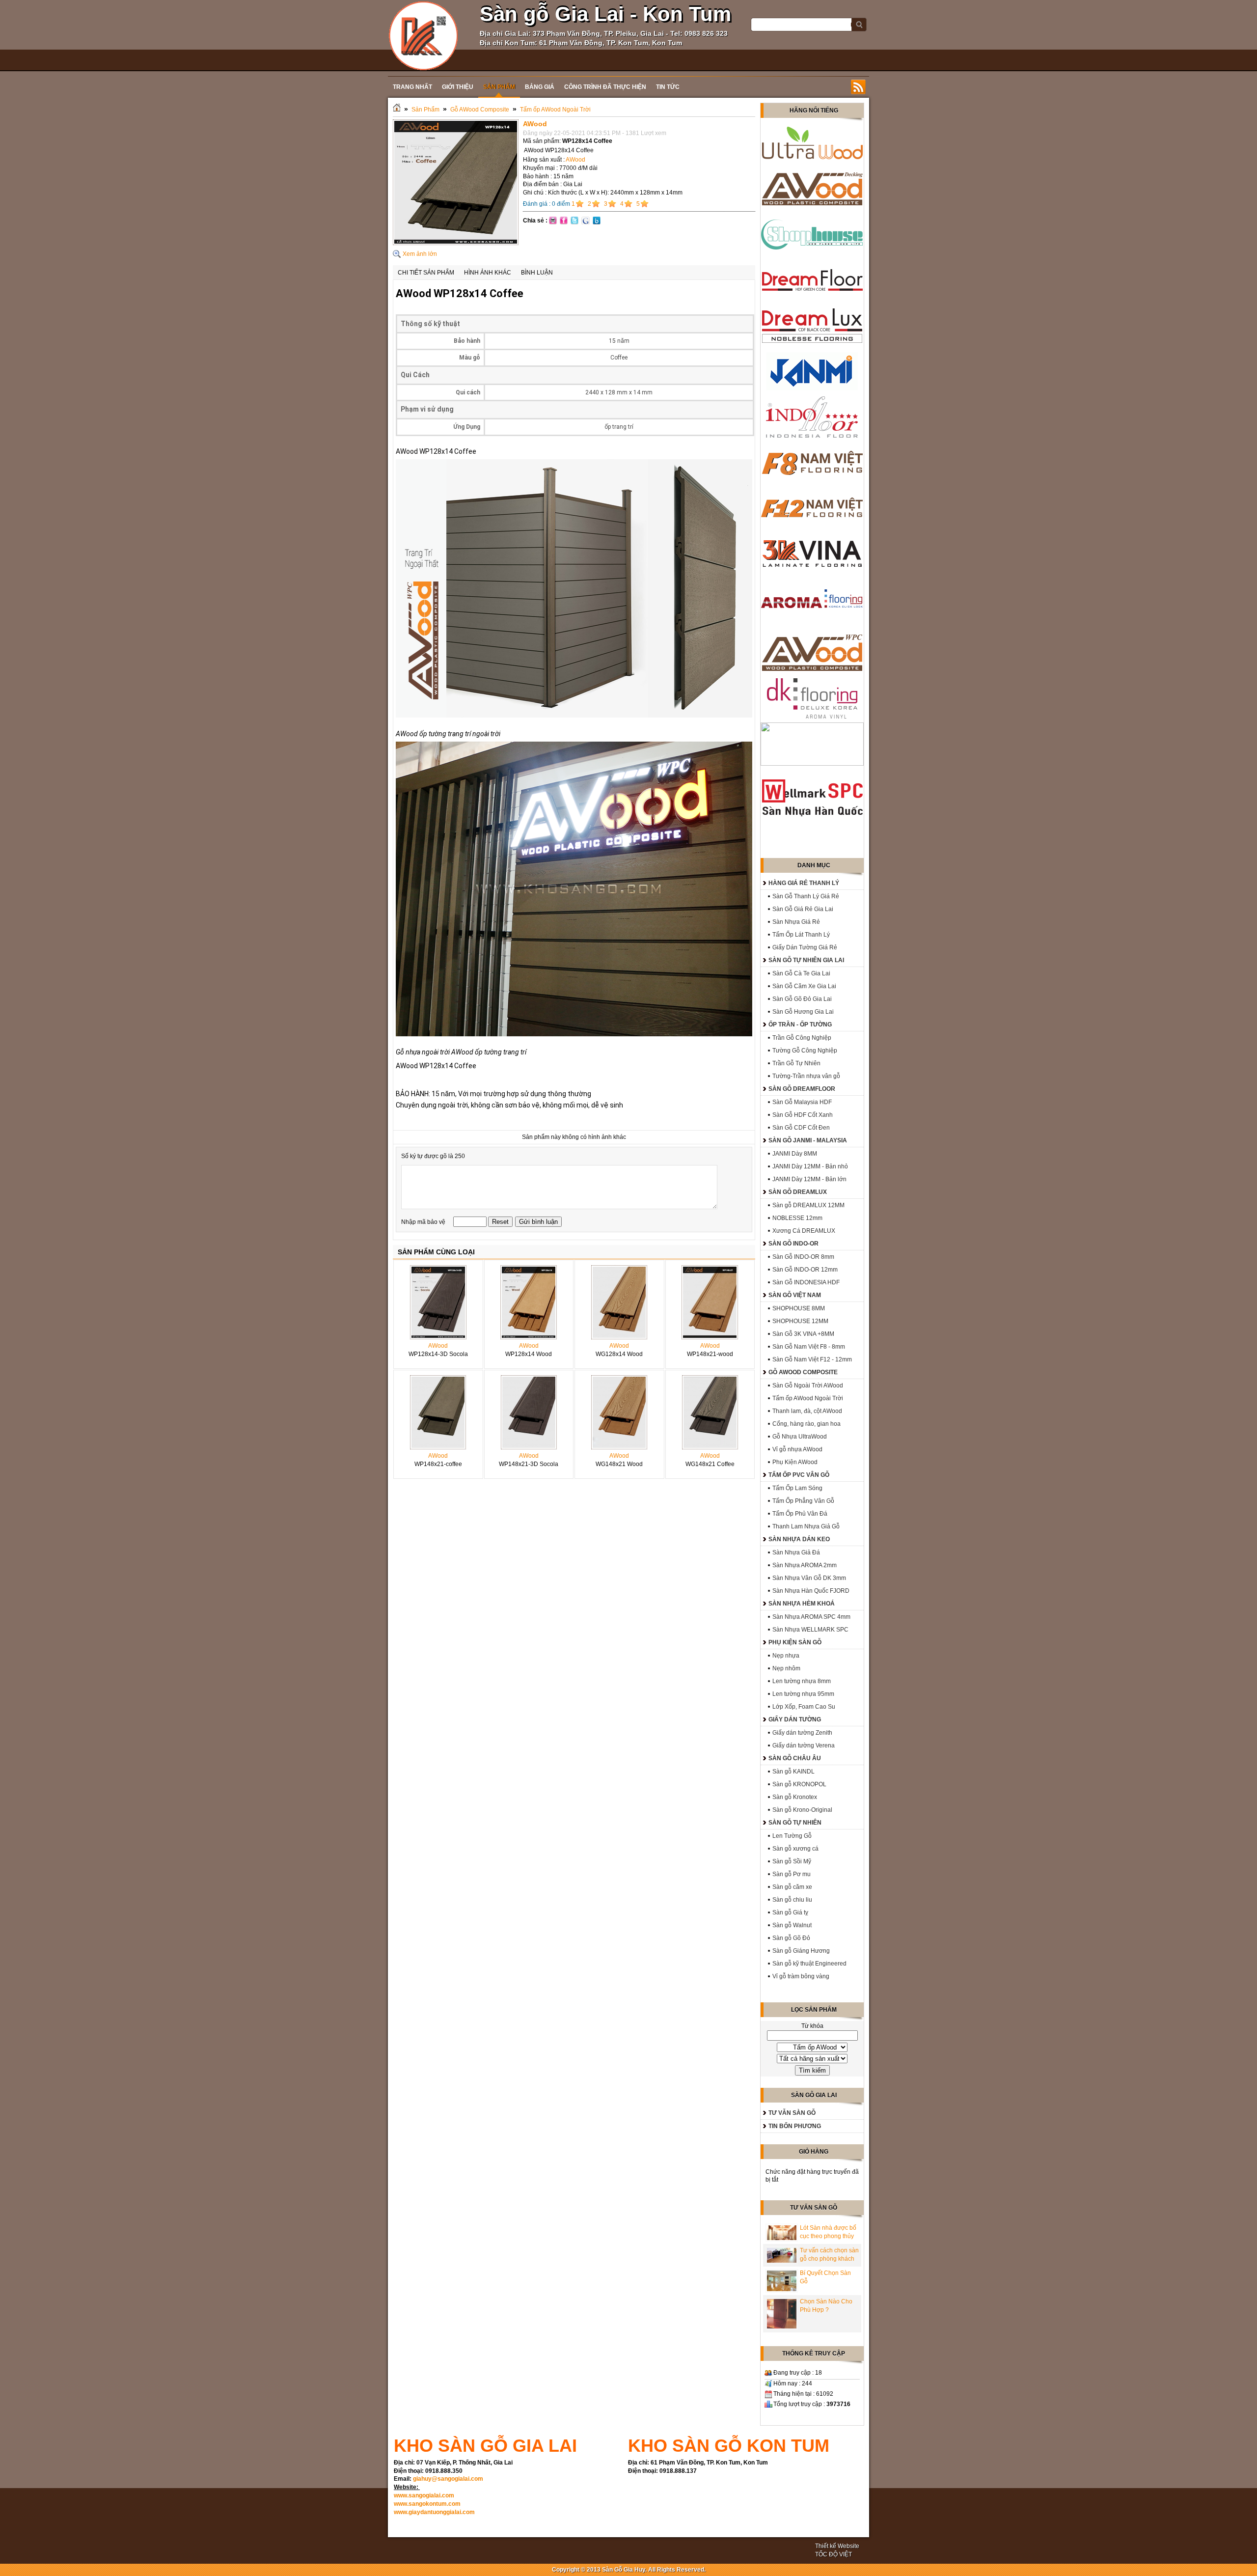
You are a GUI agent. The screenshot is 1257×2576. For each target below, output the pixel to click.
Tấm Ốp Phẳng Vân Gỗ (803, 1501)
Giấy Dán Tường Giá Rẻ (805, 947)
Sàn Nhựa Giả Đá (796, 1552)
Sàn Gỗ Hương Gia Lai (803, 1012)
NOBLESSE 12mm (797, 1218)
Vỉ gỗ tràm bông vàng (801, 1976)
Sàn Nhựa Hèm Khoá (802, 1604)
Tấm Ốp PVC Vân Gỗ (799, 1475)
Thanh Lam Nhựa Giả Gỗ (806, 1526)
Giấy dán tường (795, 1719)
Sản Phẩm (425, 110)
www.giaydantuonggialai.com (434, 2512)
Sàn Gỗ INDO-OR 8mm (803, 1257)
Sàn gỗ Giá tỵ (790, 1912)
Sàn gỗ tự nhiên (795, 1823)
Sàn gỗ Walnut (792, 1925)
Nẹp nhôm (786, 1668)
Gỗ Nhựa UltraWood (800, 1437)
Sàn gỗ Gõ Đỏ (791, 1938)
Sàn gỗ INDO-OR (793, 1244)
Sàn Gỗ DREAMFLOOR (802, 1089)
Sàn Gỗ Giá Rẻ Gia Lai (803, 909)
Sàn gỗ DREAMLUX (798, 1192)
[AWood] (456, 243)
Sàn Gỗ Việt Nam (795, 1295)
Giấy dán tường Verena (804, 1745)
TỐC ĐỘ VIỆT (833, 2554)
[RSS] (858, 87)
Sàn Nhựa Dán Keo (799, 1539)
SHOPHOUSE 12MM (800, 1321)
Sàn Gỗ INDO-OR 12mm (805, 1270)
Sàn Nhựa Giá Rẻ (796, 922)
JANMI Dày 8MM (795, 1154)
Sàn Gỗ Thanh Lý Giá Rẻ (806, 896)
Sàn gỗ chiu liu (792, 1900)
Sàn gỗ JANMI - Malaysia (808, 1140)
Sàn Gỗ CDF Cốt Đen (801, 1128)
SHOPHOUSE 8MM (799, 1308)
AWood (575, 160)
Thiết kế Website (837, 2546)
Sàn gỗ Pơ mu (792, 1874)
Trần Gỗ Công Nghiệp (802, 1038)
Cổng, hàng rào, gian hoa (806, 1424)
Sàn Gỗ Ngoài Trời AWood (808, 1385)
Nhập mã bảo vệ (424, 1222)
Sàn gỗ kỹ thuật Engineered (809, 1964)
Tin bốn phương (795, 2126)
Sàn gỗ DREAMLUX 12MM (808, 1205)
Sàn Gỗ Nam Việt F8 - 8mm (809, 1347)
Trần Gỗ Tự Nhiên (796, 1063)
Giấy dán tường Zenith (802, 1733)
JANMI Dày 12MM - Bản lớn (809, 1179)
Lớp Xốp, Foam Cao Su (804, 1707)
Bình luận (537, 273)
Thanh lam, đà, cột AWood (807, 1411)
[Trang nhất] (397, 110)
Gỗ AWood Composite (480, 110)
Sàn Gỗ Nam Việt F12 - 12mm (812, 1359)
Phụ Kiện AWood (795, 1462)
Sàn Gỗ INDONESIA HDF (806, 1282)
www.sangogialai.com (424, 2495)
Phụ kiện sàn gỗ (795, 1642)
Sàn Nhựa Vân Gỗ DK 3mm (809, 1578)
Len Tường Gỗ (792, 1836)
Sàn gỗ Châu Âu (795, 1758)
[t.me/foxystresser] (424, 35)
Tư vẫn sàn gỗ (792, 2113)
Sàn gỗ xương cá (795, 1849)
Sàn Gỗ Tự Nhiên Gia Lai (806, 960)
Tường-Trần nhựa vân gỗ (806, 1076)
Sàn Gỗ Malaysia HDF (802, 1102)
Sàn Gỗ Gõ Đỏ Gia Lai (802, 999)
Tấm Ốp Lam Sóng (797, 1488)
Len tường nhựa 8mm (802, 1681)
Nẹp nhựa (786, 1656)
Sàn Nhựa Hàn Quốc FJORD (811, 1591)
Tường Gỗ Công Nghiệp (805, 1051)
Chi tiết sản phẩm (426, 273)
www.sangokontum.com (427, 2504)
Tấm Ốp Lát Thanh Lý (801, 935)
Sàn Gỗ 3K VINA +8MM (803, 1334)
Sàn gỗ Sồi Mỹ (792, 1861)
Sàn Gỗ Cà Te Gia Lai (801, 973)
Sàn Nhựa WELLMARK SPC (810, 1630)
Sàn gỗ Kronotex (795, 1797)
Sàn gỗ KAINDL (793, 1772)
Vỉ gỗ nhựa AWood (797, 1449)
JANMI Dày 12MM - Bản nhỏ (810, 1166)
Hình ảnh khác (488, 273)
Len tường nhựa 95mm (803, 1694)
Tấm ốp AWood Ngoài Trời (555, 110)
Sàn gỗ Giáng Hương (801, 1951)
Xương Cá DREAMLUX (804, 1231)
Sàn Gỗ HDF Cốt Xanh (803, 1115)
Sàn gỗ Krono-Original (802, 1810)
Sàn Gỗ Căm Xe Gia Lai (804, 986)
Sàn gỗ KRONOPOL (799, 1784)
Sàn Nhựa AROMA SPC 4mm (811, 1617)
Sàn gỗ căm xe (792, 1887)
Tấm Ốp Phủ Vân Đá (800, 1514)
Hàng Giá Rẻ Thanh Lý (804, 883)
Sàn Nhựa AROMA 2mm (805, 1565)
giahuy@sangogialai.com (448, 2479)
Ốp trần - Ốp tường (800, 1025)
